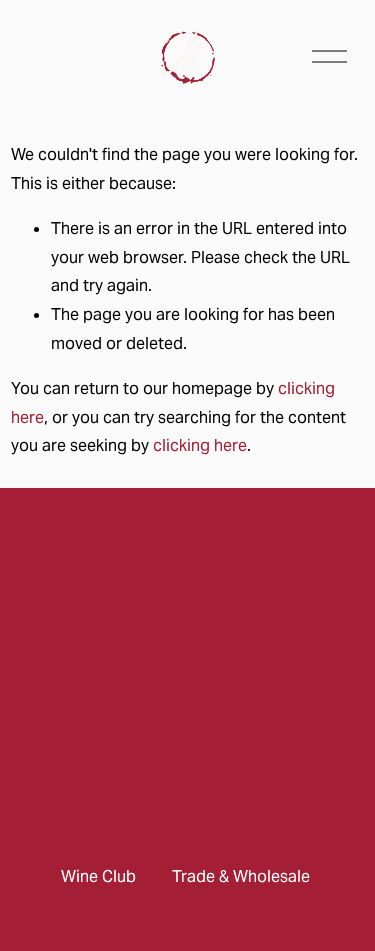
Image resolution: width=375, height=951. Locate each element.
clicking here (200, 445)
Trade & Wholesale (241, 876)
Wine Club (98, 876)
